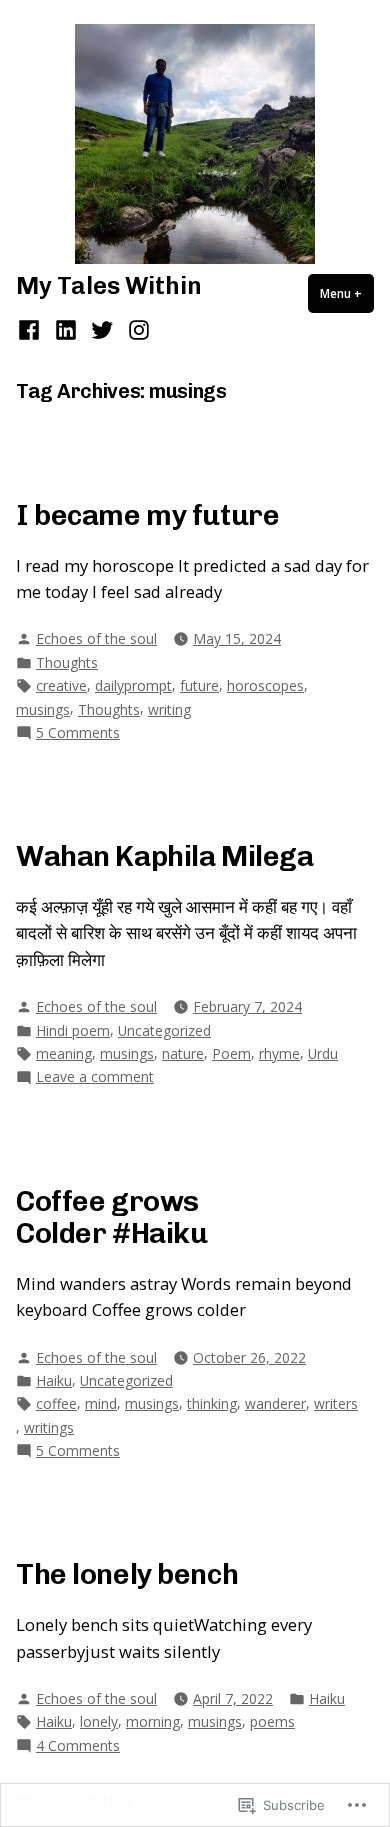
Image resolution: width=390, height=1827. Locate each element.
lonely (99, 1721)
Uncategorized (164, 1030)
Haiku (54, 1380)
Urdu (323, 1053)
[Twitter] (102, 329)
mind (101, 1403)
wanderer (275, 1403)
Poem (231, 1053)
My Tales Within (109, 285)
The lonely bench (127, 1574)
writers (336, 1403)
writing (169, 709)
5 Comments (78, 733)
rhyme (279, 1053)
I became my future (147, 515)
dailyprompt (133, 685)
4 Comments (78, 1746)
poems (272, 1721)
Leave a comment (95, 1077)
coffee (56, 1403)
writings (49, 1427)
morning (153, 1721)
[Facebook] (31, 329)
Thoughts (67, 662)
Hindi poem (73, 1030)
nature (183, 1053)
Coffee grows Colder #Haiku (111, 1217)
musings (43, 709)
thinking (212, 1403)
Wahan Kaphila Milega (164, 856)
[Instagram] (135, 329)
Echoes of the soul (96, 638)
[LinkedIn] (65, 329)
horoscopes (265, 685)
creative (61, 685)
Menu (347, 293)
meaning (64, 1053)
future (199, 685)
